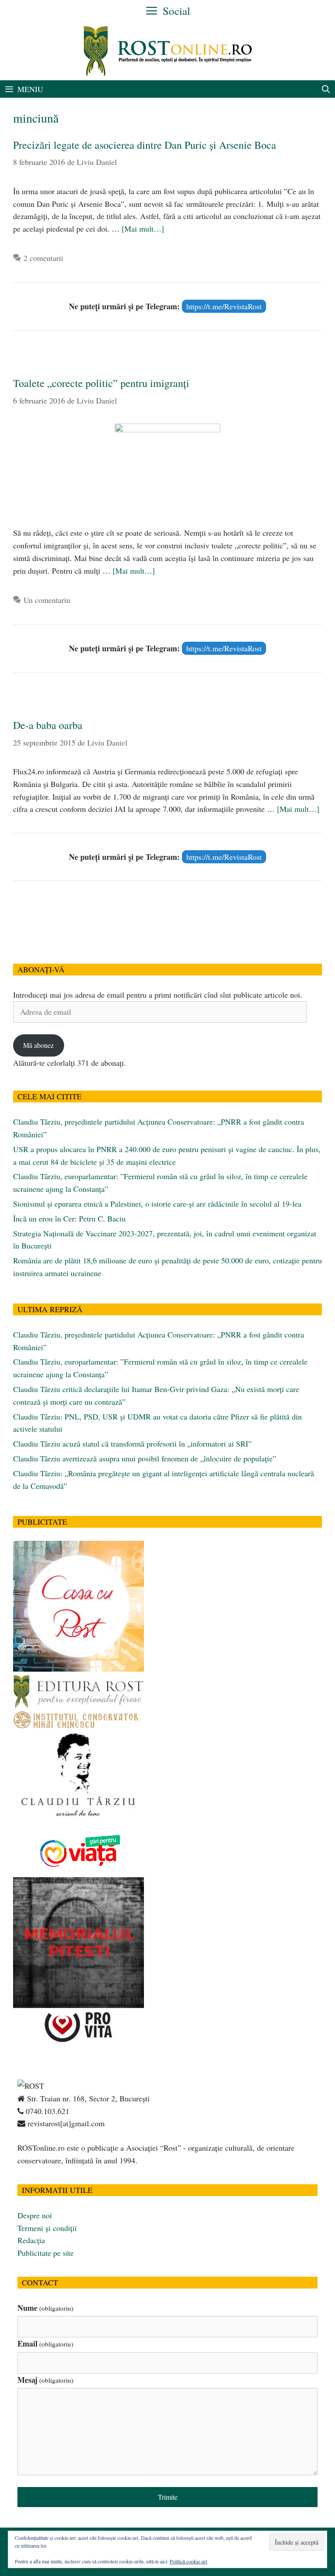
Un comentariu (47, 600)
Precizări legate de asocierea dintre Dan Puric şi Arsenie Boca (145, 145)
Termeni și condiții (47, 2228)
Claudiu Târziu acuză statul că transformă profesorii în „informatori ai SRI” (132, 1444)
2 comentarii (43, 258)
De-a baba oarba (48, 725)
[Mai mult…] (143, 229)
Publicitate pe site (46, 2253)
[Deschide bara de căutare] (326, 89)
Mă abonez (38, 1045)
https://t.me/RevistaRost (224, 306)
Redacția (31, 2240)
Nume (45, 2308)
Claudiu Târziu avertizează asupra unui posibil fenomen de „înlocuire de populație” (145, 1458)
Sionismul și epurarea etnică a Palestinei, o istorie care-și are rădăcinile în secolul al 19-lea (157, 1204)
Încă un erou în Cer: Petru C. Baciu (69, 1218)
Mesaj (45, 2380)
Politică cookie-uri (188, 2561)
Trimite (168, 2497)
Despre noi (35, 2215)
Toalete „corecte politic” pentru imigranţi (101, 383)
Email (45, 2343)
